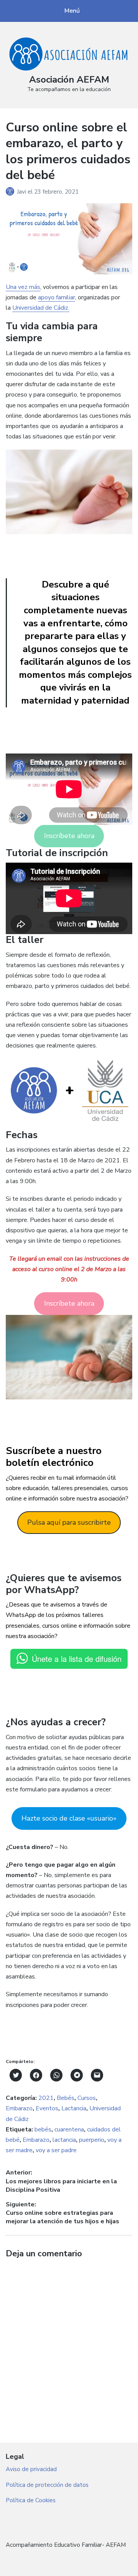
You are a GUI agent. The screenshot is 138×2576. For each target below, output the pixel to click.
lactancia (64, 2140)
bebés (43, 2130)
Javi (22, 192)
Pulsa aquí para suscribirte (69, 1522)
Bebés (66, 2098)
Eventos (47, 2108)
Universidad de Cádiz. (41, 308)
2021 (46, 2098)
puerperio (92, 2140)
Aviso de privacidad (31, 2469)
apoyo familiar (57, 297)
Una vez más (23, 287)
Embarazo (19, 2108)
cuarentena (69, 2130)
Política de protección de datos (47, 2485)
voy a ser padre (56, 2150)
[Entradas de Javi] (11, 192)
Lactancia (74, 2108)
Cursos (87, 2098)
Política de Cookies (31, 2500)
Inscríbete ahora (69, 836)
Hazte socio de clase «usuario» (69, 1818)
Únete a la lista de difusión (77, 1659)
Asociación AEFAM (69, 80)
